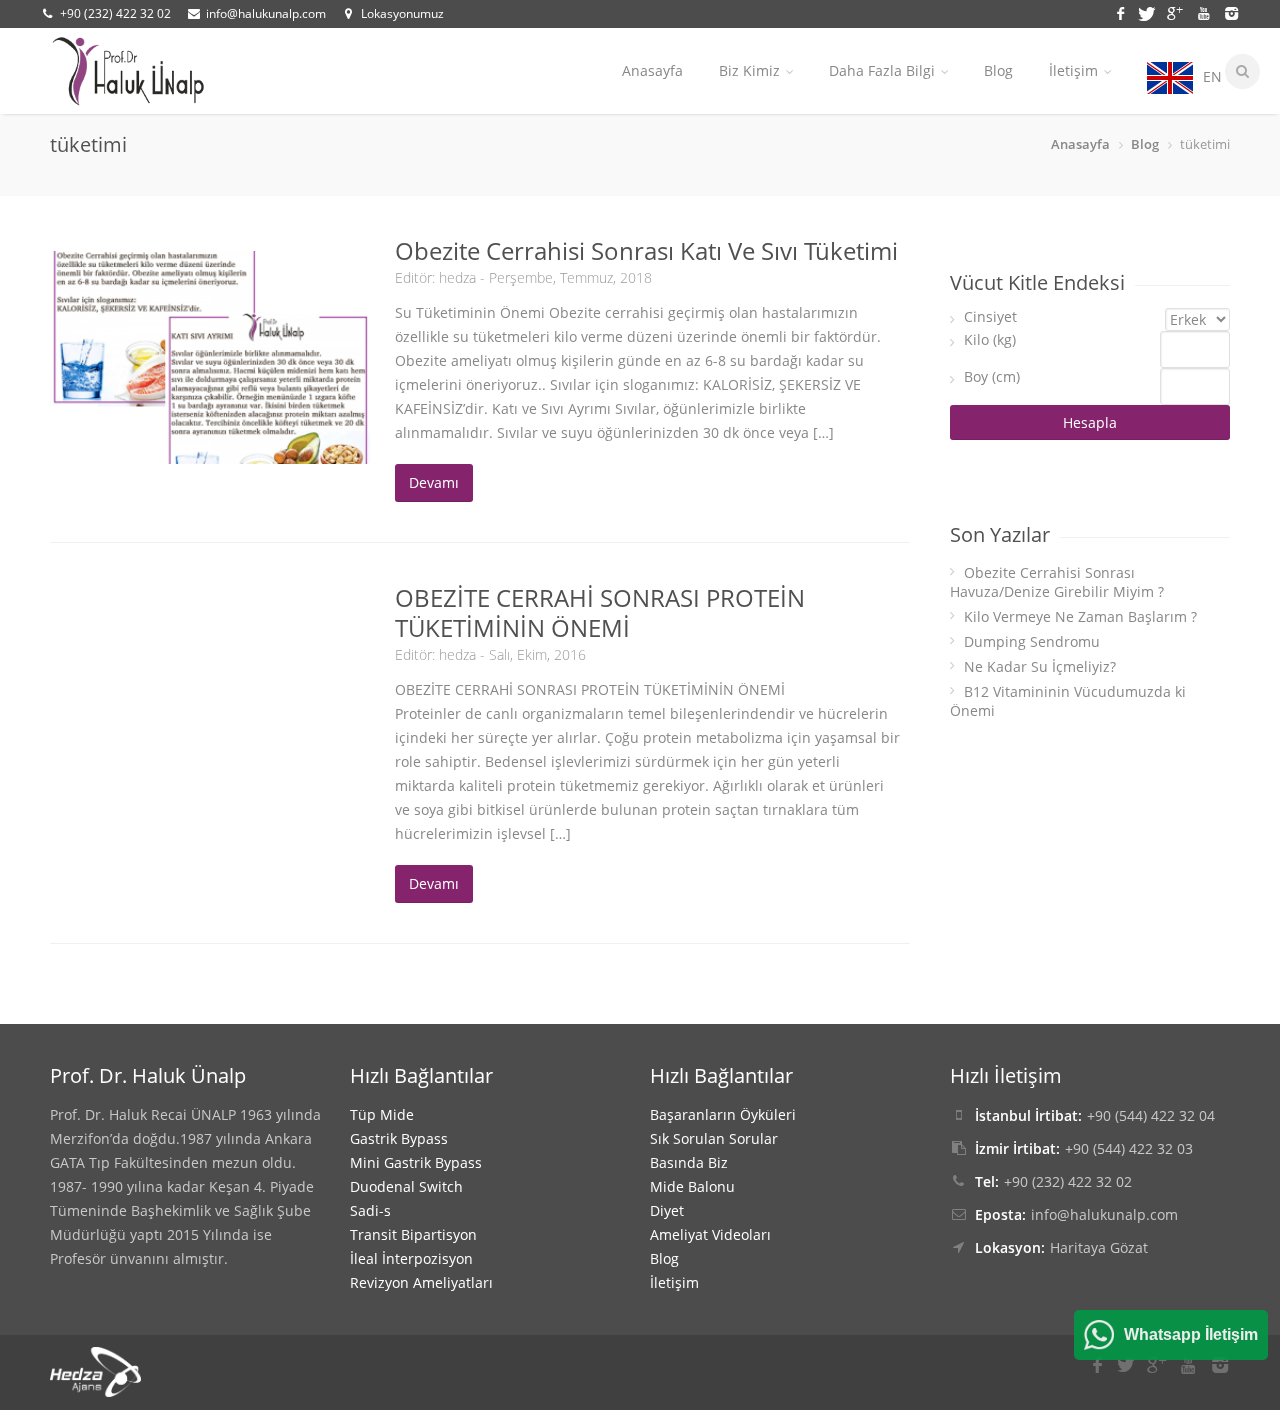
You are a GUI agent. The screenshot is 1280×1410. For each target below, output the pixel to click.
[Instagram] (1230, 11)
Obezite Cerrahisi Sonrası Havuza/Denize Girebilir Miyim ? (1057, 582)
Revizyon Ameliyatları (421, 1282)
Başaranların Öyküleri (723, 1114)
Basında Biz (689, 1162)
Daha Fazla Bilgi (882, 70)
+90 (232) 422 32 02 (115, 13)
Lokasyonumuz (402, 13)
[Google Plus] (1178, 11)
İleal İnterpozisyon (411, 1258)
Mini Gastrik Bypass (416, 1162)
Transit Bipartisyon (413, 1234)
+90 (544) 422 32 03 (1129, 1148)
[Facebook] (1123, 11)
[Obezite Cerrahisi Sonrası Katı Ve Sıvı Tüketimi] (210, 357)
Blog (998, 70)
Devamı (434, 482)
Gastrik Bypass (399, 1138)
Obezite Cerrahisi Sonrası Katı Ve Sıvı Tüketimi (646, 250)
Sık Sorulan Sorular (714, 1138)
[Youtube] (1207, 11)
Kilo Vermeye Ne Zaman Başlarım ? (1080, 616)
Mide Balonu (692, 1186)
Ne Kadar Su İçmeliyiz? (1040, 666)
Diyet (667, 1210)
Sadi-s (370, 1210)
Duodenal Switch (406, 1186)
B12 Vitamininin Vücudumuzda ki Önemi (1068, 701)
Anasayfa (652, 70)
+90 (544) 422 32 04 (1151, 1115)
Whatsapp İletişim (1191, 1334)
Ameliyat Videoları (710, 1234)
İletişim (1073, 70)
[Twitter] (1150, 11)
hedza (457, 277)
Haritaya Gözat (1099, 1247)
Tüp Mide (382, 1114)
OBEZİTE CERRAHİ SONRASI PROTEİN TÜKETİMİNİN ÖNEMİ (600, 612)
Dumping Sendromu (1032, 641)
